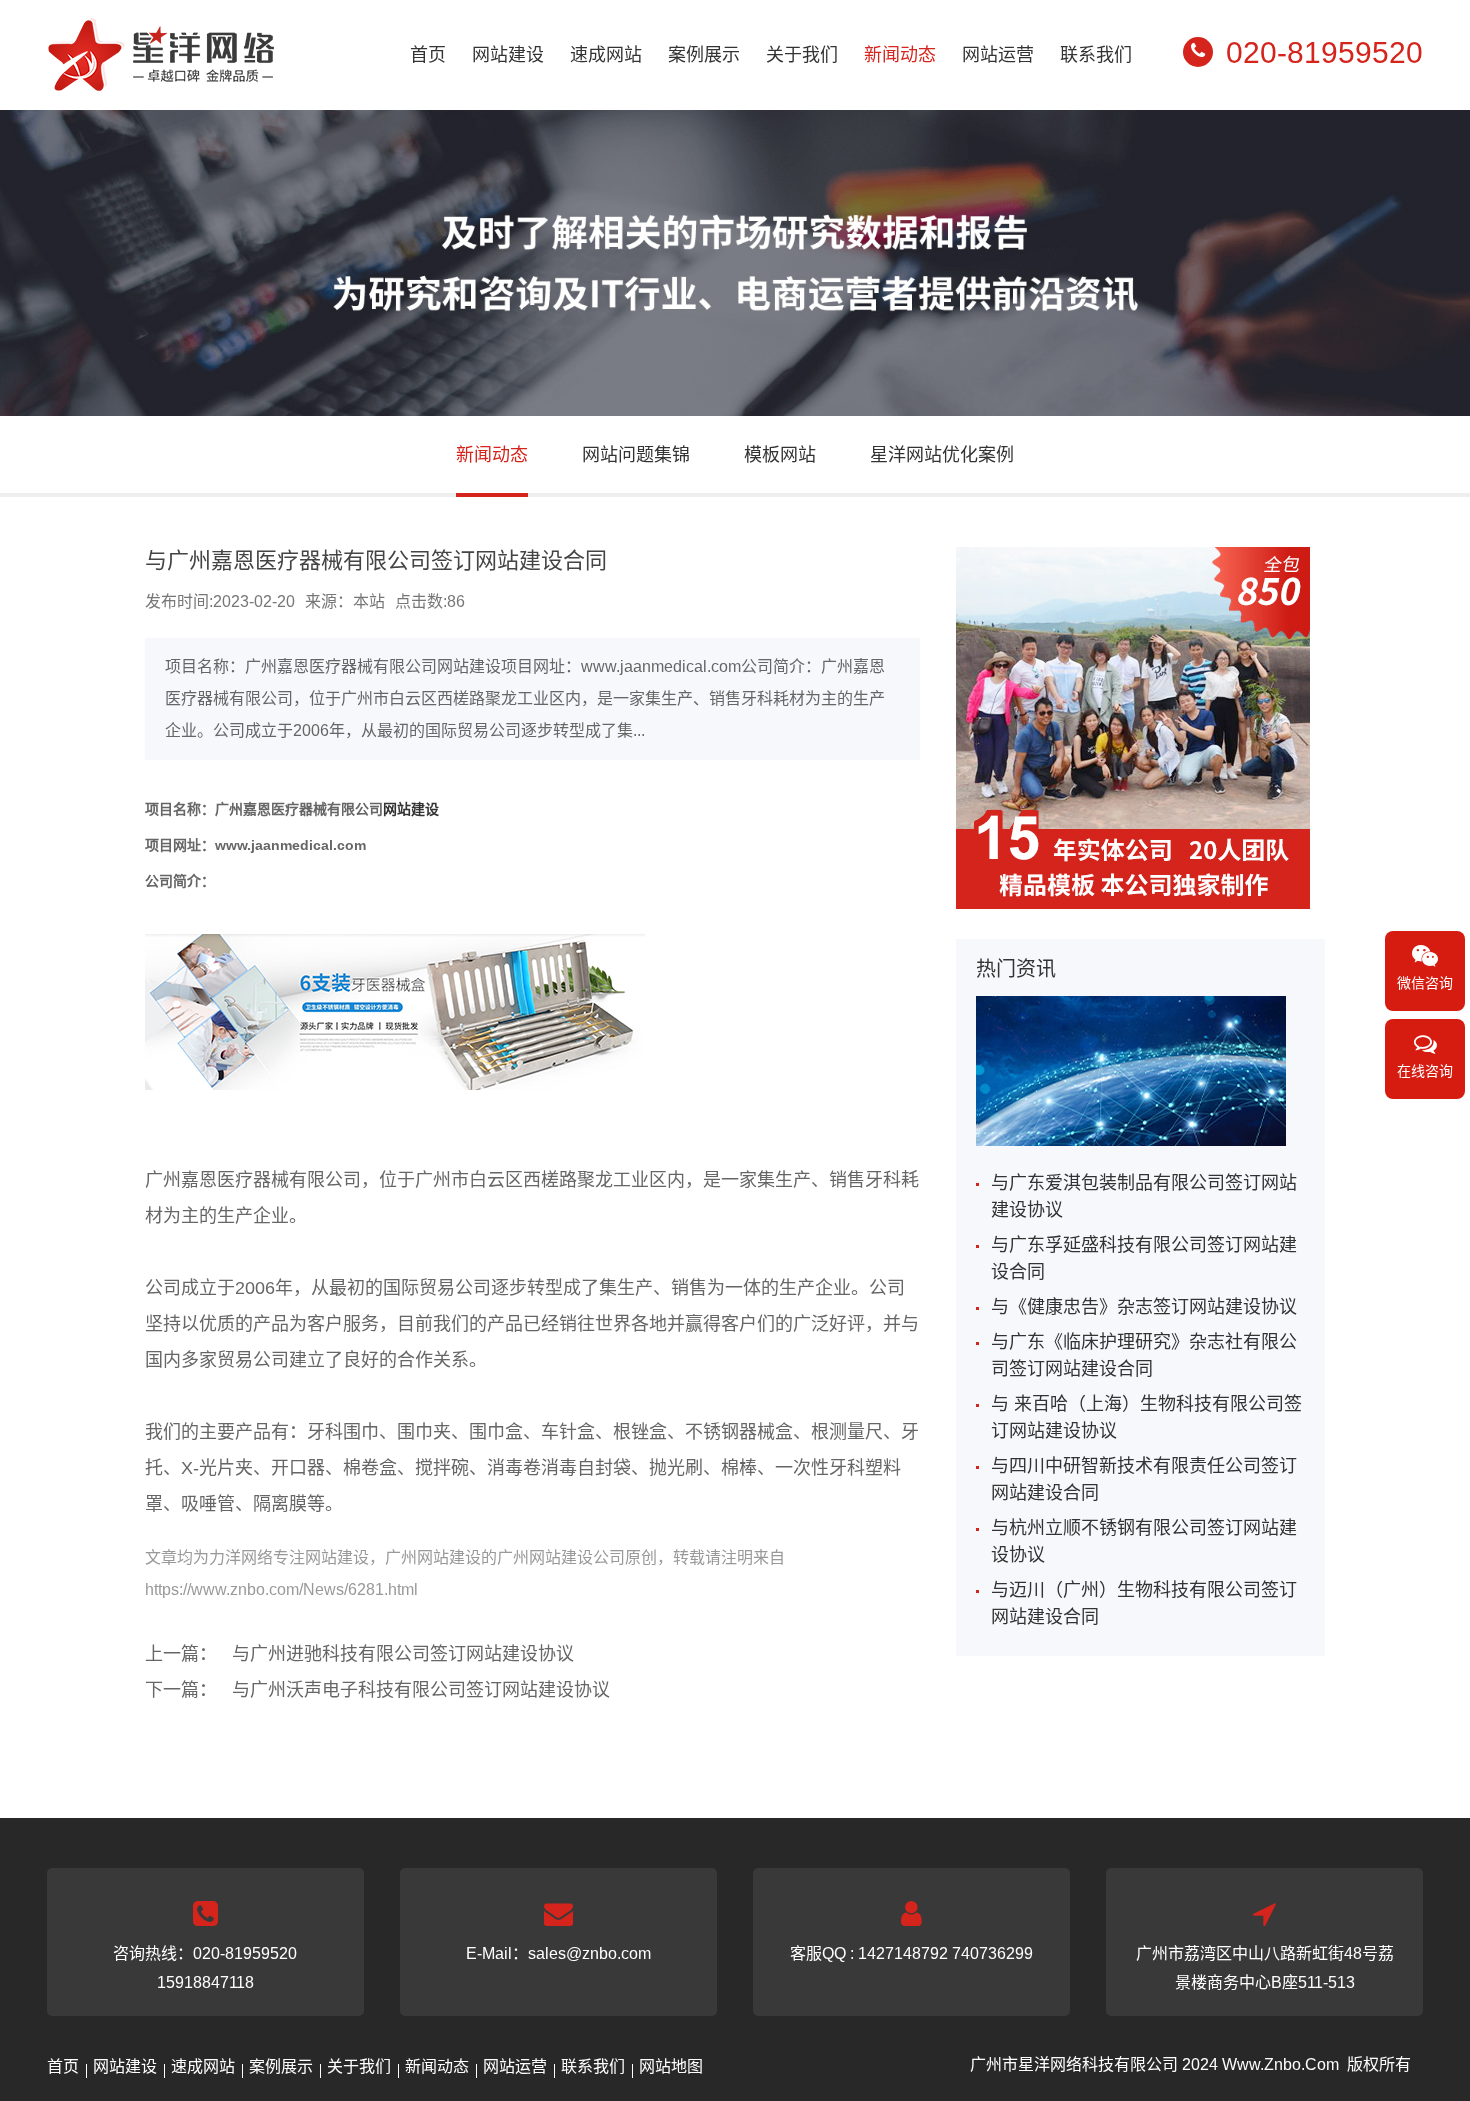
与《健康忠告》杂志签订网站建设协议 (1144, 1307)
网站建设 (508, 55)
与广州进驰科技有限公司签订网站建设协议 (403, 1654)
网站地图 (671, 2066)
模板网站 (780, 455)
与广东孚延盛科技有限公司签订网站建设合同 (1144, 1258)
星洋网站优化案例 (942, 455)
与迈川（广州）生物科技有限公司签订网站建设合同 (1144, 1603)
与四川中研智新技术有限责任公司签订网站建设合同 (1144, 1479)
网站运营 (998, 55)
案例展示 (704, 55)
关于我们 (802, 55)
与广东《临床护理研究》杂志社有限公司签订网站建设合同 (1144, 1355)
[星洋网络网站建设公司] (161, 78)
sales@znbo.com (589, 1953)
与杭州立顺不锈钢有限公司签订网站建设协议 (1144, 1541)
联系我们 (1096, 55)
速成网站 (606, 55)
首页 (428, 55)
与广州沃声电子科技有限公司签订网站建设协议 (421, 1690)
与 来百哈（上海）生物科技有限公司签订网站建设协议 (1146, 1417)
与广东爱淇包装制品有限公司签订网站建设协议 (1144, 1196)
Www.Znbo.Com (1280, 2064)
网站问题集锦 (636, 455)
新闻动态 (900, 55)
